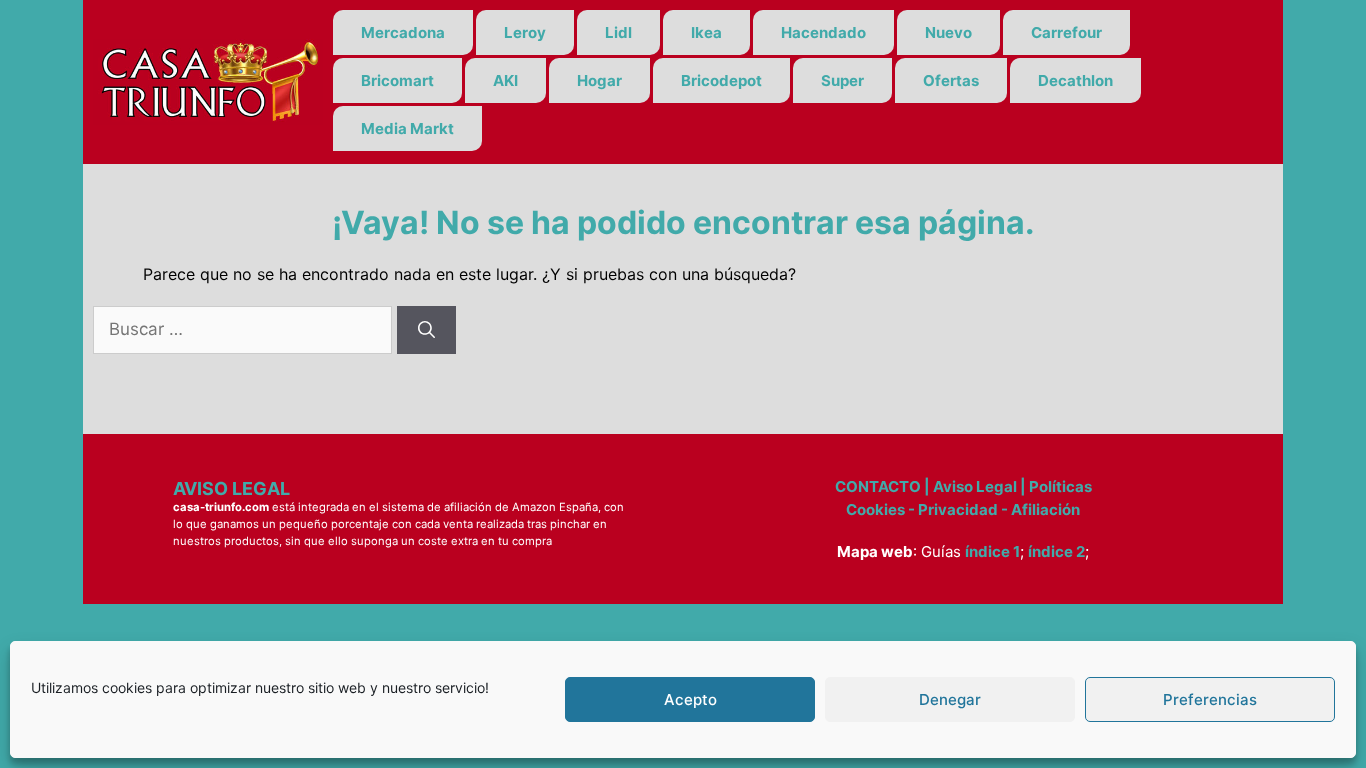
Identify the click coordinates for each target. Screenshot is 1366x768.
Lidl (618, 32)
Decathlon (1075, 80)
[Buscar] (426, 330)
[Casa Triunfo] (208, 80)
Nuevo (948, 32)
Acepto (690, 699)
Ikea (706, 32)
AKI (505, 80)
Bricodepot (721, 80)
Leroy (525, 32)
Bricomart (397, 80)
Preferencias (1210, 699)
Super (842, 80)
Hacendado (823, 32)
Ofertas (951, 80)
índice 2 (1056, 551)
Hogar (599, 80)
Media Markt (407, 128)
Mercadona (403, 32)
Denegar (950, 699)
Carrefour (1066, 32)
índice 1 (992, 551)
